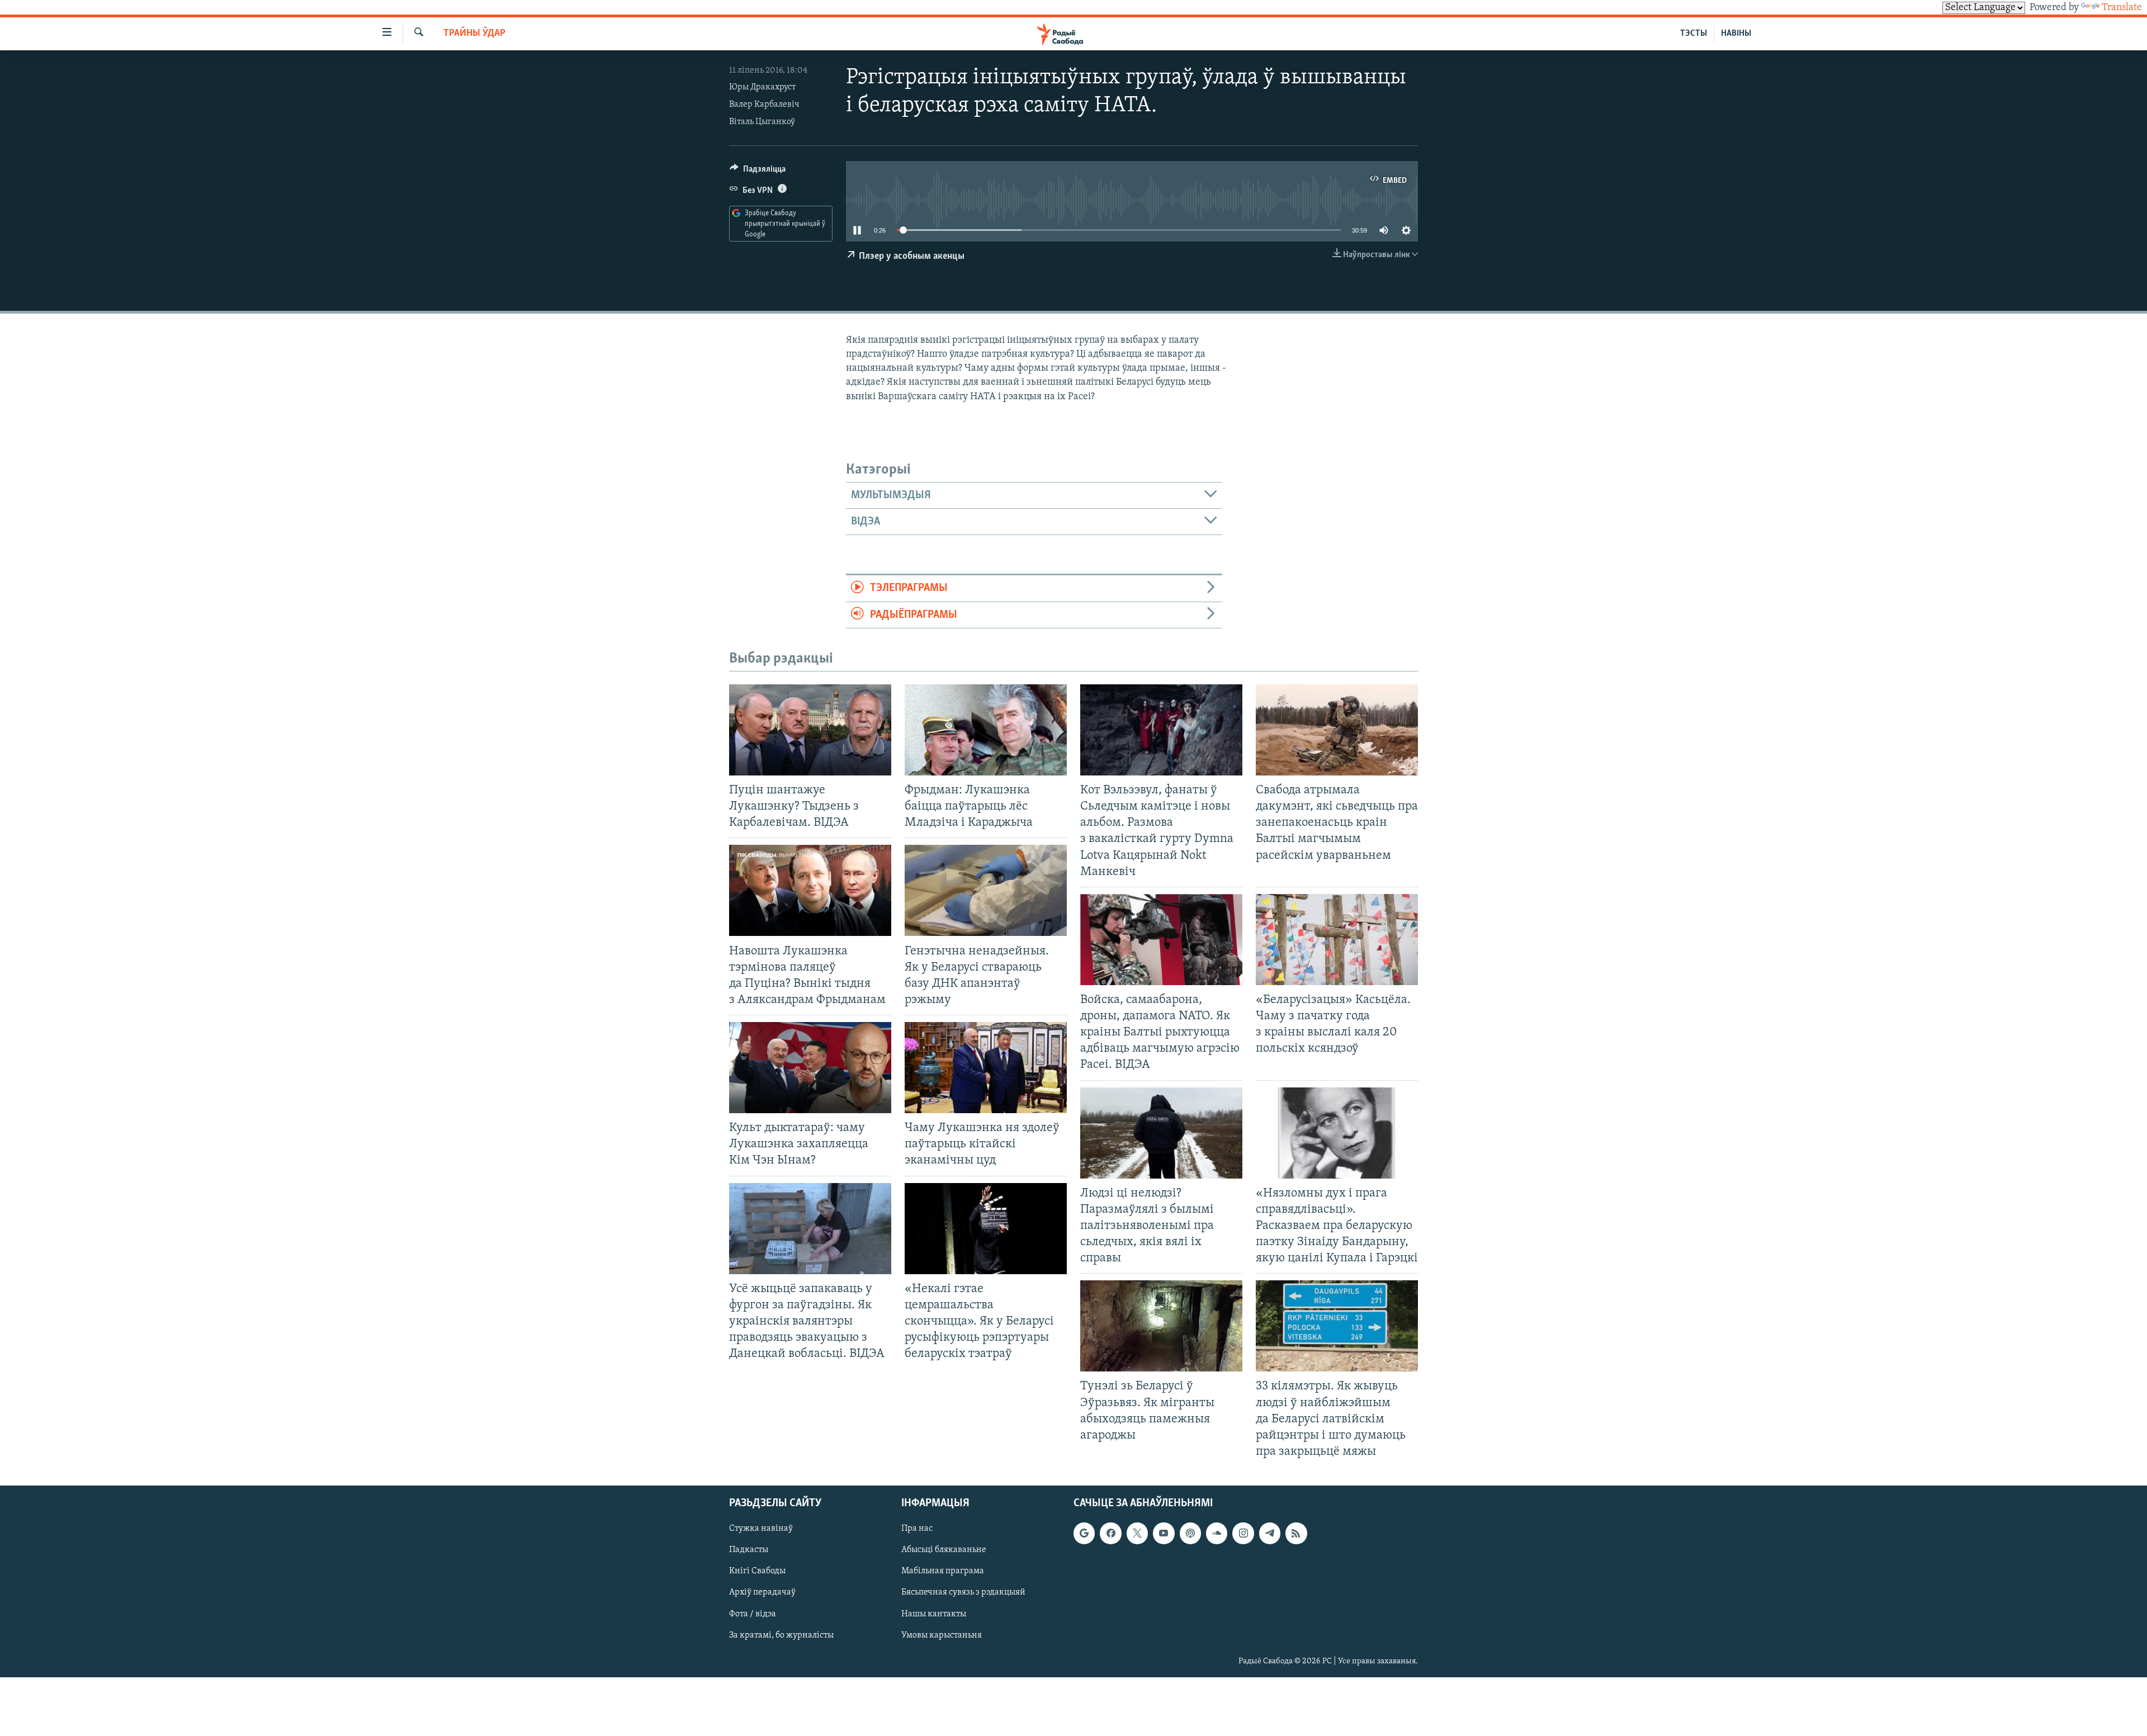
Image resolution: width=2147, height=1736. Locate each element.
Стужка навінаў (761, 1529)
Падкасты (749, 1550)
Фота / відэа (753, 1614)
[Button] (758, 172)
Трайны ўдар (474, 34)
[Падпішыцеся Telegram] (1270, 1533)
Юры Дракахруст (762, 87)
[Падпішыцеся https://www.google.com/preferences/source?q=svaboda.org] (1084, 1533)
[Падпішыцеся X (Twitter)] (1137, 1533)
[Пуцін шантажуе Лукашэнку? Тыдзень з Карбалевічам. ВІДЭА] (810, 730)
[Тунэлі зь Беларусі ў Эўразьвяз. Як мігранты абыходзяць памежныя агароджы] (1161, 1326)
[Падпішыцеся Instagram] (1243, 1533)
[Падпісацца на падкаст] (1190, 1533)
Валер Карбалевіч (764, 105)
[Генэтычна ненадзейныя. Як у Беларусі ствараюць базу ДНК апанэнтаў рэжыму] (986, 890)
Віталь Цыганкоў (762, 122)
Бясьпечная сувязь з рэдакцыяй (963, 1593)
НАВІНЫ (1736, 34)
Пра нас (917, 1529)
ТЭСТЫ (1694, 34)
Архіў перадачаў (762, 1593)
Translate (2122, 8)
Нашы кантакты (934, 1614)
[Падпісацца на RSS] (1296, 1533)
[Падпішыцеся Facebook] (1110, 1533)
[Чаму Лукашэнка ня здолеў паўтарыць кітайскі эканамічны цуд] (986, 1068)
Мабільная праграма (943, 1572)
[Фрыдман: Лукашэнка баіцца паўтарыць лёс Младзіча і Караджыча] (986, 730)
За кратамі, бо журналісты (781, 1635)
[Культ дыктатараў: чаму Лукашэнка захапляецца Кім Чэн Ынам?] (810, 1068)
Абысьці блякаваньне (944, 1550)
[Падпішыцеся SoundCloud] (1217, 1533)
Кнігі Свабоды (757, 1572)
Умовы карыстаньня (942, 1635)
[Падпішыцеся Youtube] (1164, 1533)
